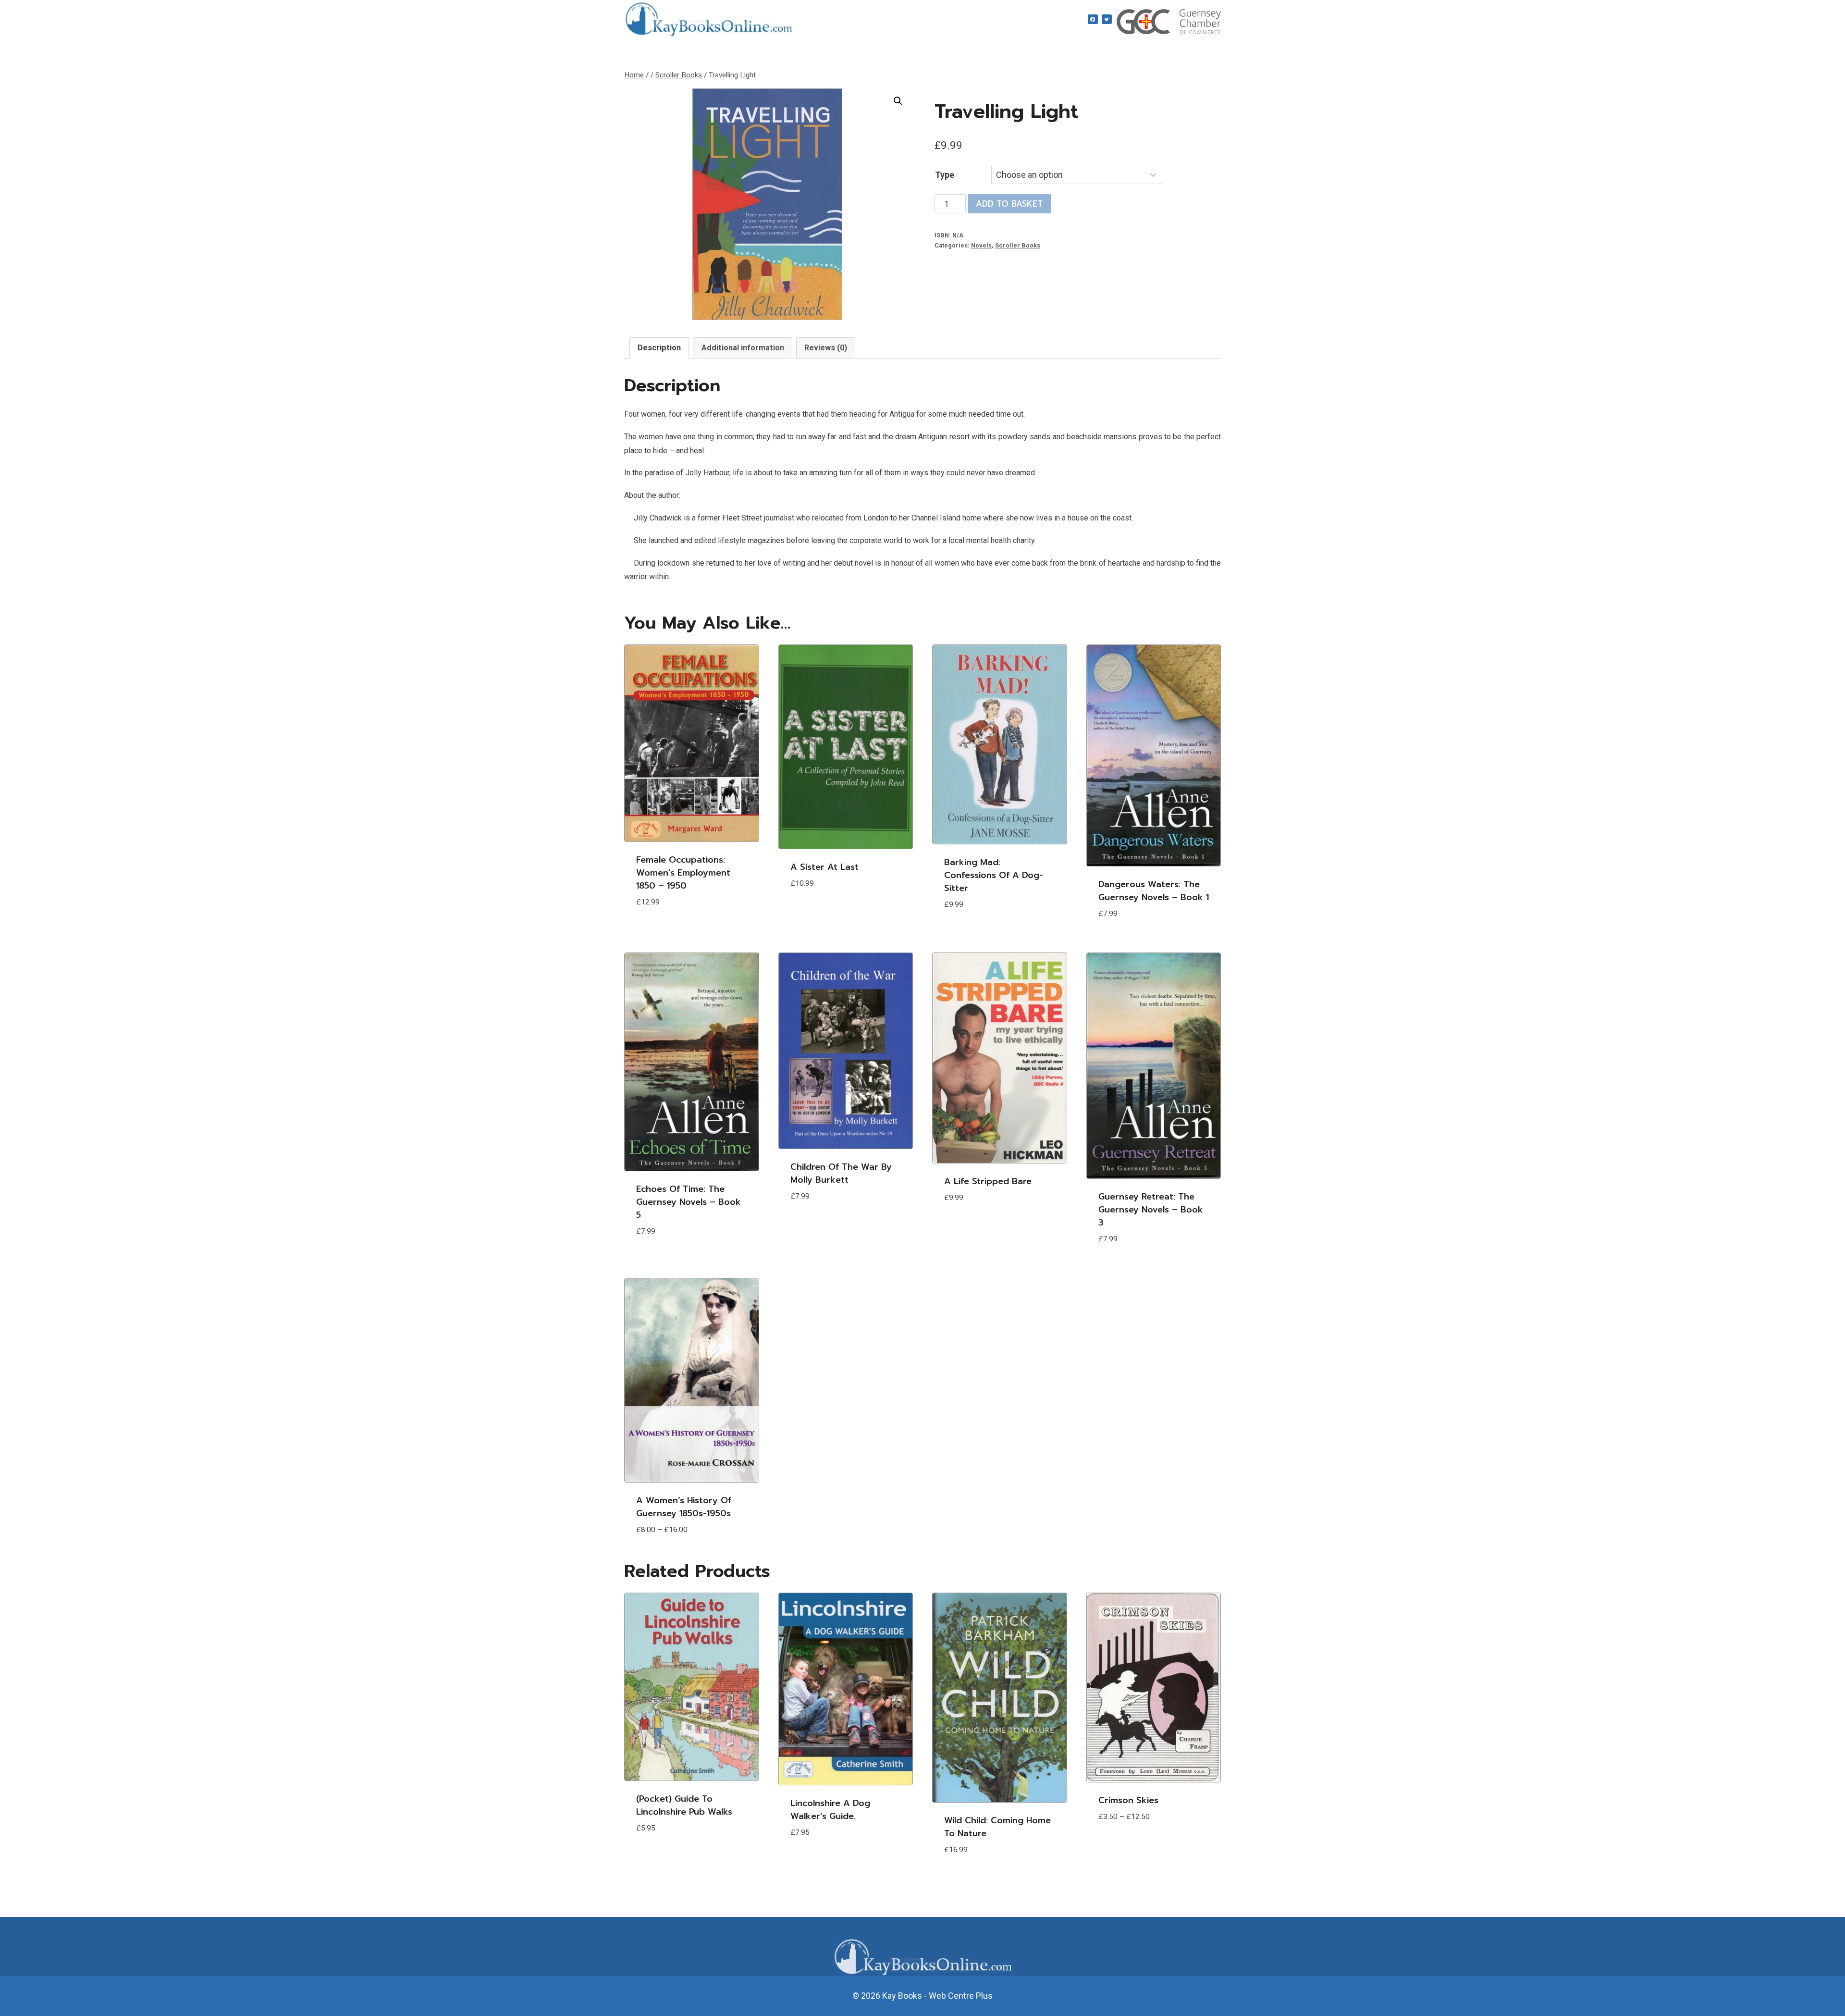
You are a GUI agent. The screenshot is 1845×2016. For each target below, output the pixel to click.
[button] (898, 101)
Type (945, 175)
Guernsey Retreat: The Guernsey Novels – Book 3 (1151, 1210)
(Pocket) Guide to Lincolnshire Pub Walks (684, 1805)
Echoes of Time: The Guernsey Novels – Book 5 (689, 1202)
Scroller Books (1018, 245)
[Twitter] (1107, 19)
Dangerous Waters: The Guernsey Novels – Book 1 (1154, 891)
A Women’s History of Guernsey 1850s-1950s (684, 1507)
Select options (670, 931)
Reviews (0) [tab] (826, 348)
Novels (981, 245)
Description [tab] (659, 348)
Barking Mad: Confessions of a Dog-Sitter (994, 875)
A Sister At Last (824, 867)
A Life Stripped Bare (988, 1181)
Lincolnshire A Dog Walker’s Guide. (830, 1810)
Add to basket (1009, 204)
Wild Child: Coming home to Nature (997, 1827)
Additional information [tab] (743, 348)
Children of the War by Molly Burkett (841, 1173)
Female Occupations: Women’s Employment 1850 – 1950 (683, 873)
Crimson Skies (1128, 1800)
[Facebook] (1093, 19)
